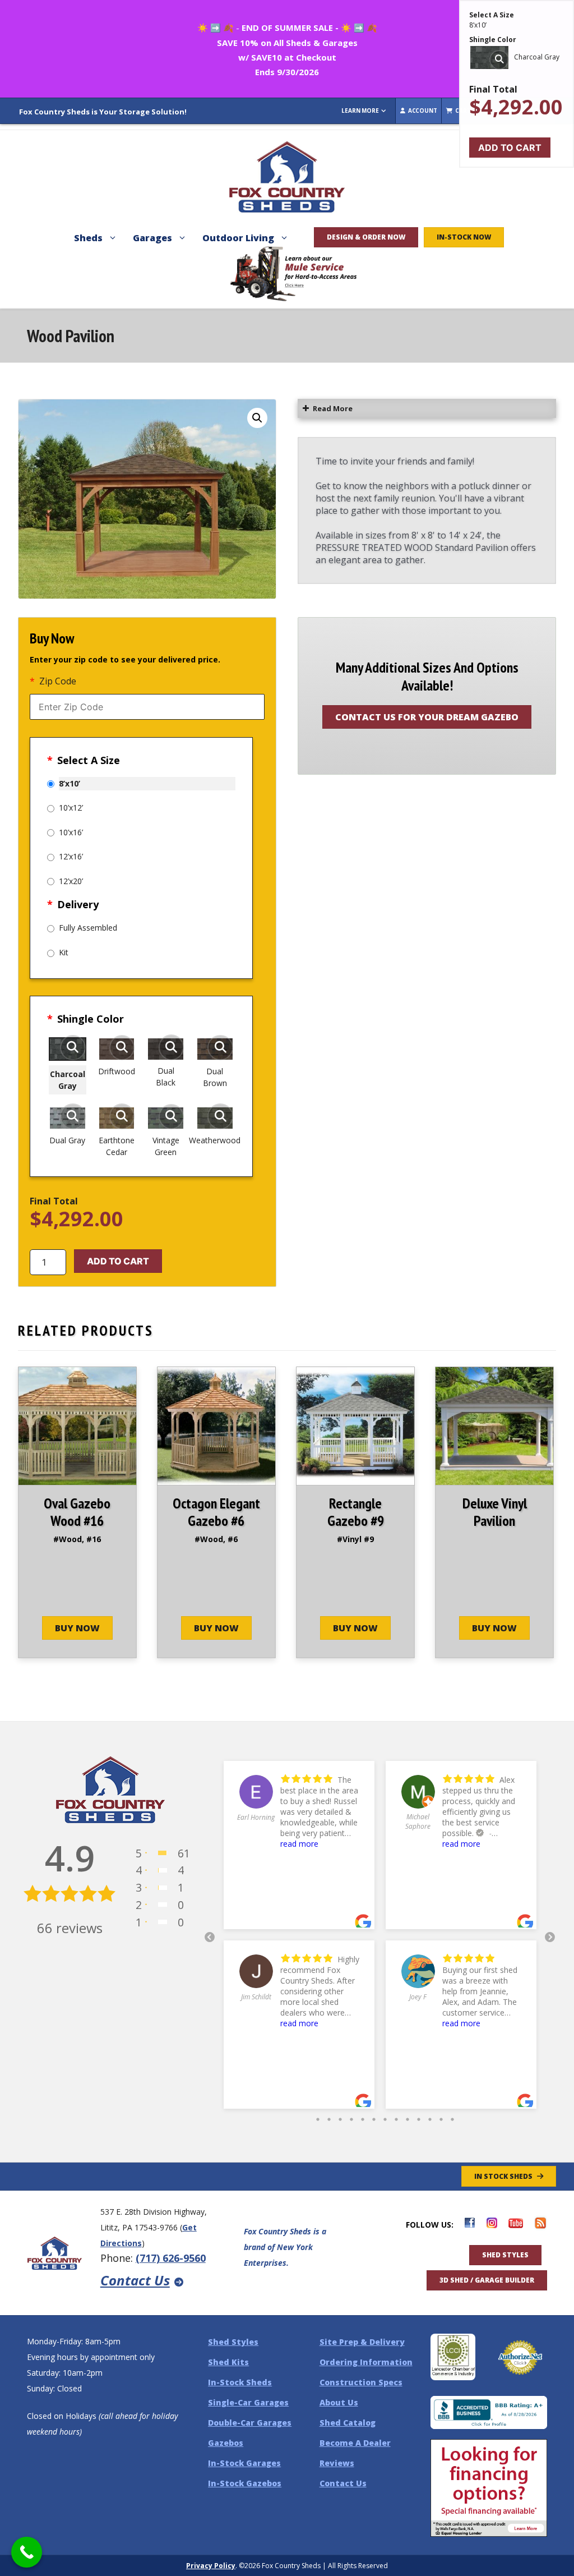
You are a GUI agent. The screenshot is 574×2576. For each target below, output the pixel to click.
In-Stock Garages (244, 2463)
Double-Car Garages (250, 2423)
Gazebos (226, 2443)
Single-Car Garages (248, 2402)
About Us (339, 2402)
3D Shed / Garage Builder (487, 2280)
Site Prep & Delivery (362, 2342)
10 (419, 2117)
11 (430, 2117)
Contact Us (135, 2280)
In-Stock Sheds (240, 2382)
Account (422, 111)
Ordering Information (366, 2362)
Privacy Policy (211, 2566)
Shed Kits (228, 2362)
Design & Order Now (366, 237)
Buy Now (77, 1628)
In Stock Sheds (503, 2176)
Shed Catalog (348, 2423)
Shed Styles (505, 2255)
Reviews (337, 2463)
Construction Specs (361, 2382)
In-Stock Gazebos (245, 2483)
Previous (210, 1938)
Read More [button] (333, 408)
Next (550, 1938)
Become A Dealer (355, 2443)
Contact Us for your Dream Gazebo (427, 717)
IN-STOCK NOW (464, 237)
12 (441, 2117)
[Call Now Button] (27, 2552)
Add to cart (118, 1261)
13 (452, 2117)
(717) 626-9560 (171, 2258)
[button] (257, 418)
